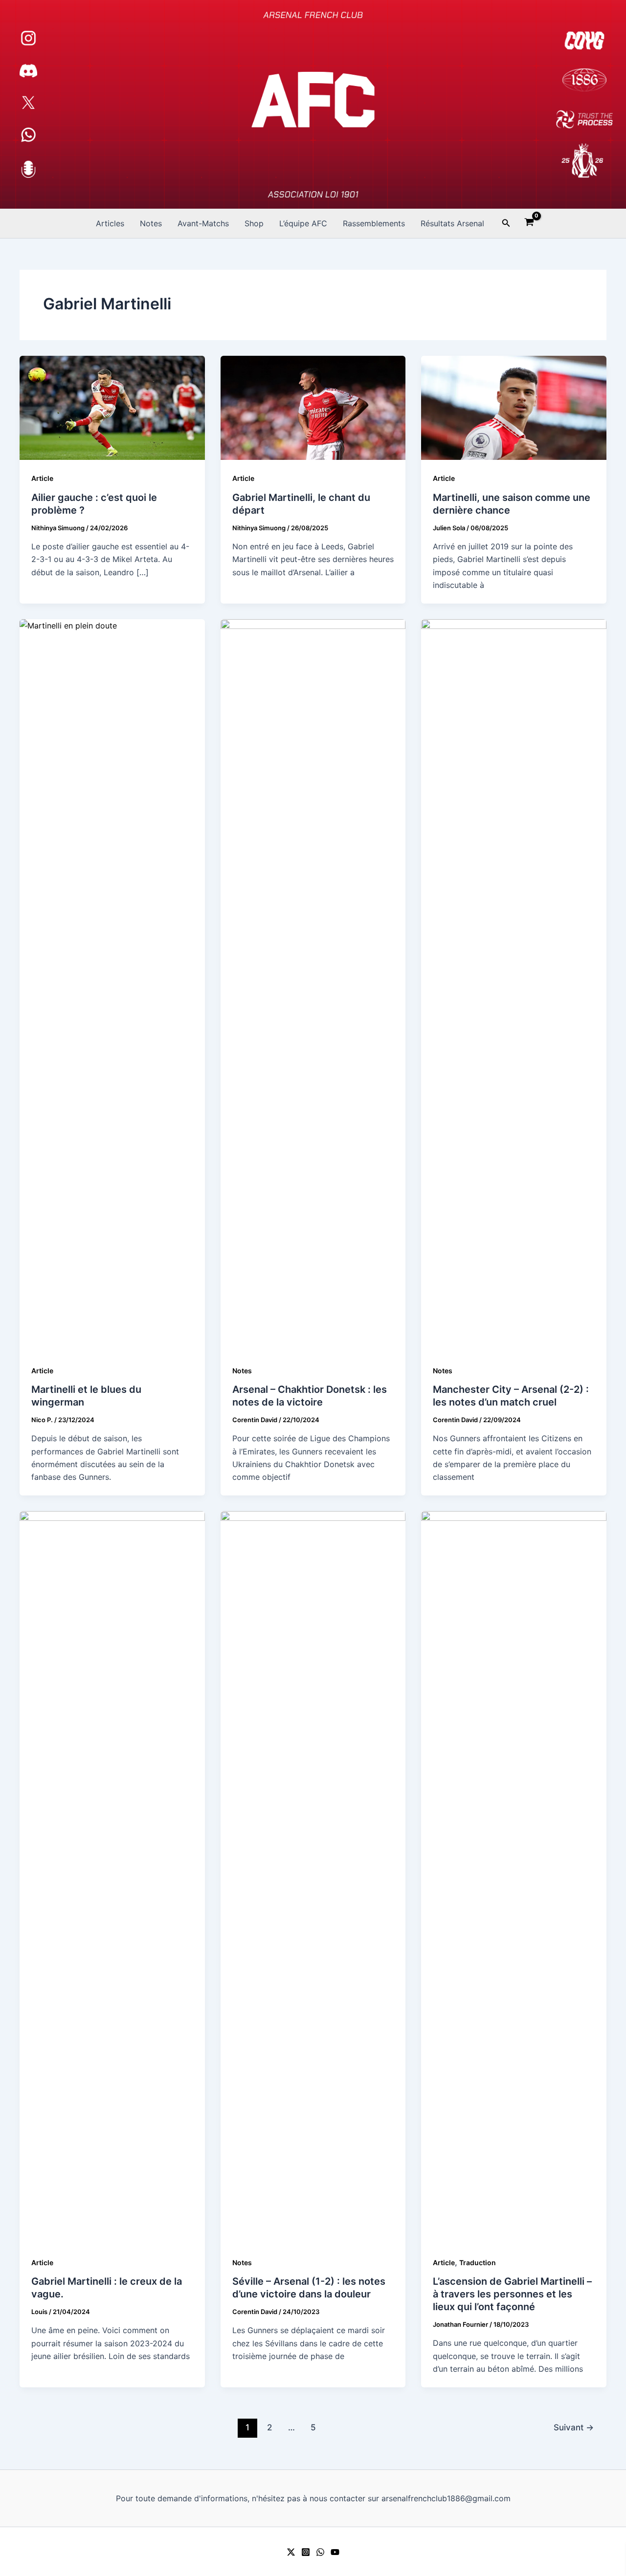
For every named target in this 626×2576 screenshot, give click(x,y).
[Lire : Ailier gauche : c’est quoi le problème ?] (112, 407)
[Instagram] (306, 2552)
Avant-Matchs (203, 223)
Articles (110, 223)
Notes (151, 223)
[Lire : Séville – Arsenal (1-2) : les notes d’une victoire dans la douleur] (313, 1877)
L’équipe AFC (303, 223)
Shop (254, 223)
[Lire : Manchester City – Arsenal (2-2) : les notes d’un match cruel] (514, 985)
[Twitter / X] (291, 2552)
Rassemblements (374, 223)
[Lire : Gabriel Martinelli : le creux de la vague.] (112, 1877)
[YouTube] (335, 2552)
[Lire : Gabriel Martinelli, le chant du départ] (313, 407)
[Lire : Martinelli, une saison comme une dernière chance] (514, 407)
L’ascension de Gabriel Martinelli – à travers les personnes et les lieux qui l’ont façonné (512, 2294)
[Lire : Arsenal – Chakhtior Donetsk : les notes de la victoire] (313, 985)
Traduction (478, 2262)
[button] (506, 223)
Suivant (574, 2427)
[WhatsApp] (320, 2552)
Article (42, 478)
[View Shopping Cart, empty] (529, 223)
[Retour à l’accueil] (313, 104)
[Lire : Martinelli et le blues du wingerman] (112, 985)
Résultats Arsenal (452, 223)
